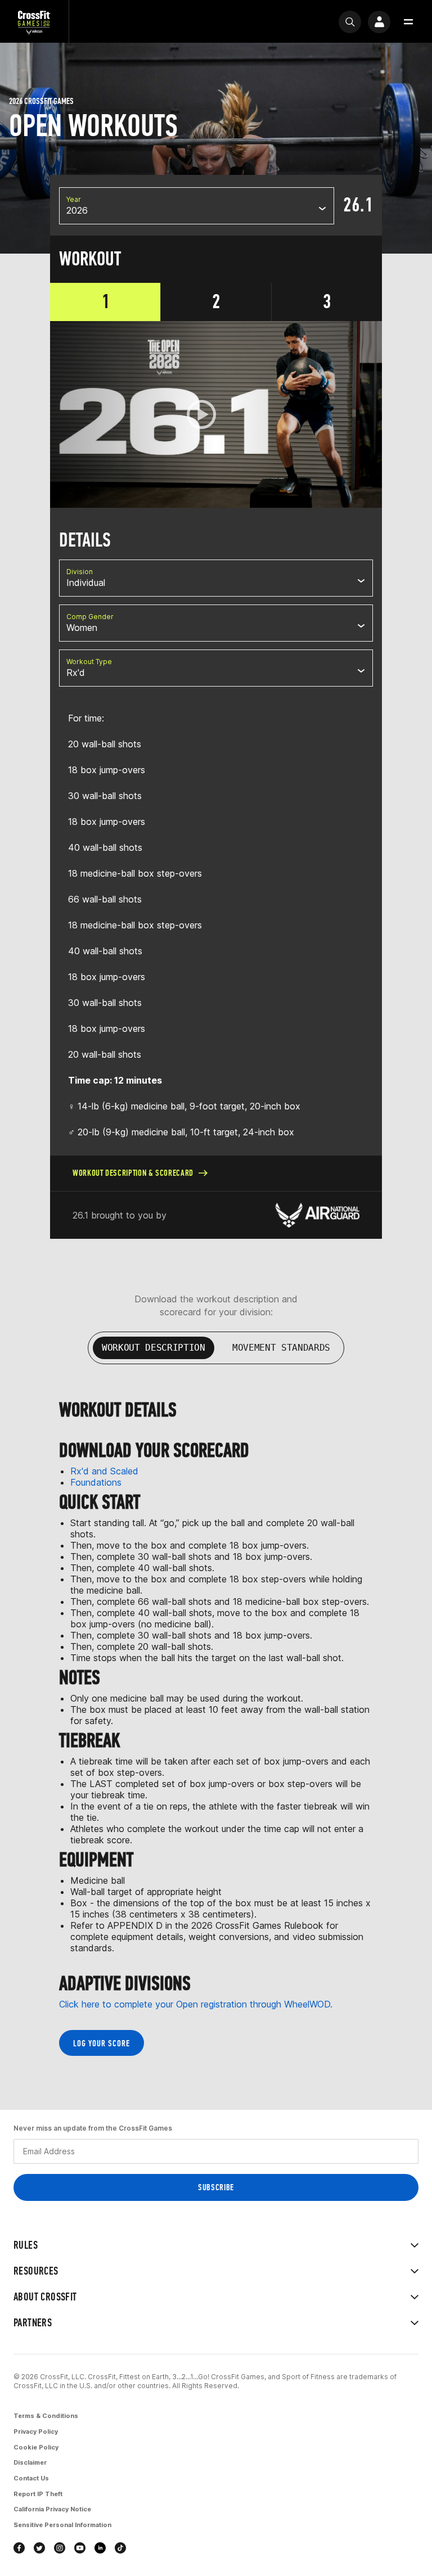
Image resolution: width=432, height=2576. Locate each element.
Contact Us (31, 2478)
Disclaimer (30, 2462)
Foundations (96, 1482)
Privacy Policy (36, 2431)
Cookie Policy (36, 2447)
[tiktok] (120, 2548)
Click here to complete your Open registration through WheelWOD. (196, 2004)
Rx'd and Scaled (104, 1471)
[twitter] (39, 2548)
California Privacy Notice (52, 2509)
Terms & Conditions (46, 2416)
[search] (350, 22)
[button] (408, 22)
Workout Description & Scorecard (133, 1173)
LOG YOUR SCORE (102, 2043)
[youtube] (80, 2548)
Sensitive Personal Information (62, 2525)
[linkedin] (100, 2548)
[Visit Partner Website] (317, 1215)
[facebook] (19, 2548)
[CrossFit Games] (34, 22)
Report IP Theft (38, 2494)
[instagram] (60, 2548)
